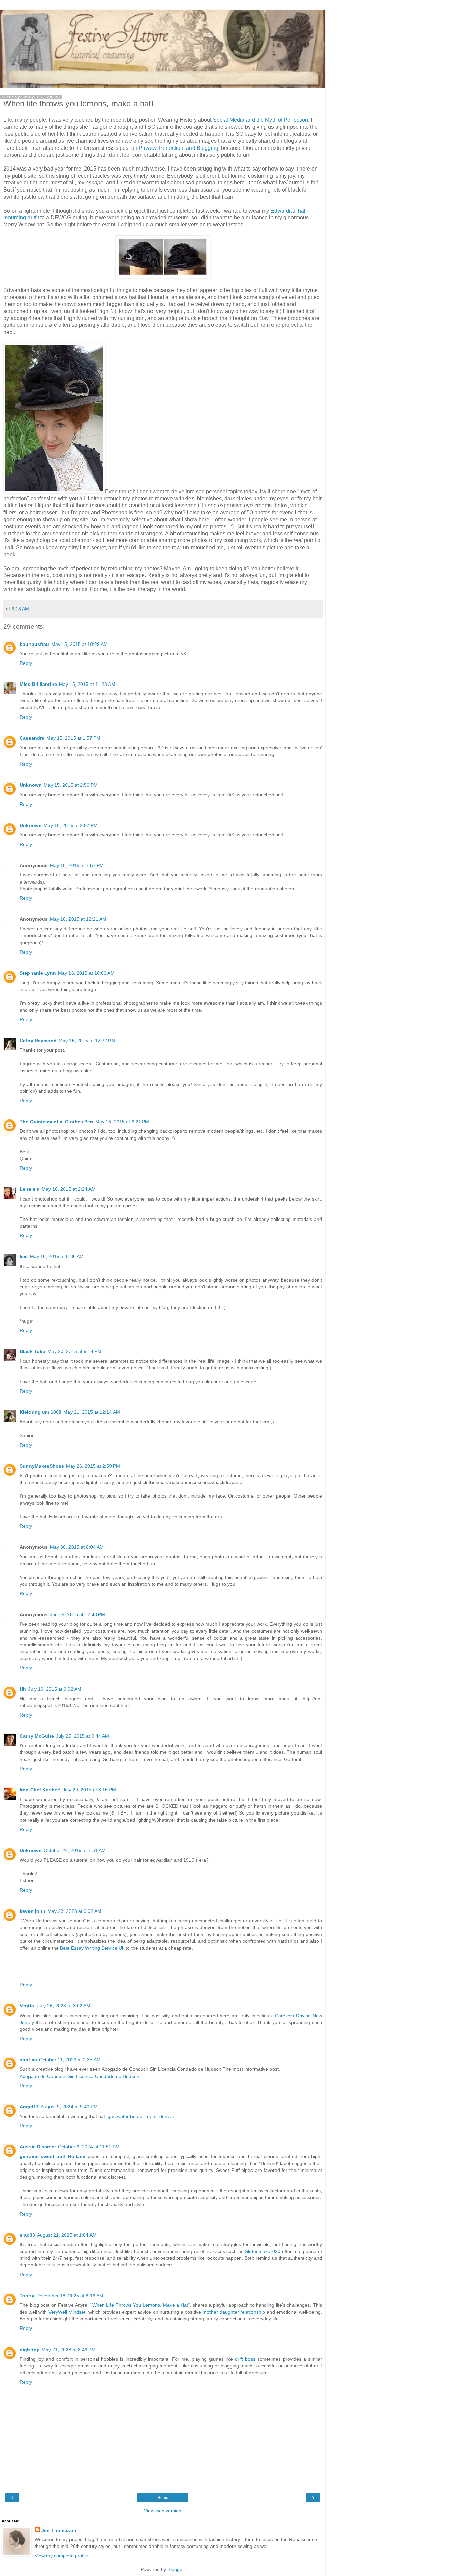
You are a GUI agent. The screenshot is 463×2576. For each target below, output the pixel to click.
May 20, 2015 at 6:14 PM (74, 1351)
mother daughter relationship (234, 2312)
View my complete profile (61, 2556)
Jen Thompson (59, 2530)
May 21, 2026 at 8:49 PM (69, 2350)
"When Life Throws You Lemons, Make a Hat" (140, 2305)
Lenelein (30, 1189)
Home (163, 2498)
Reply (26, 663)
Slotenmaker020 (263, 2251)
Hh (23, 1689)
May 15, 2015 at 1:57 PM (73, 738)
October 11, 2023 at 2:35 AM (70, 2060)
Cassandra (32, 738)
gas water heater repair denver (141, 2116)
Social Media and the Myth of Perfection (260, 120)
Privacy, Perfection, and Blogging (178, 148)
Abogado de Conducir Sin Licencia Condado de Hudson (79, 2076)
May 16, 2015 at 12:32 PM (87, 1041)
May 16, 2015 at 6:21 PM (122, 1122)
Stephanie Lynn (38, 973)
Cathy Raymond (38, 1041)
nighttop (30, 2350)
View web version (163, 2511)
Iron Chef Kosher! (40, 1790)
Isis (24, 1256)
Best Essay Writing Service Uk (92, 1948)
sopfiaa (28, 2060)
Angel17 (29, 2107)
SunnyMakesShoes (42, 1466)
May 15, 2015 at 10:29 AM (79, 644)
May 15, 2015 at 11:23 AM (87, 684)
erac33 (27, 2235)
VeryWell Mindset (67, 2312)
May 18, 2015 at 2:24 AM (69, 1189)
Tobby (27, 2296)
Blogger (176, 2569)
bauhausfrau (34, 644)
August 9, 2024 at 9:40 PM (69, 2107)
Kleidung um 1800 (41, 1412)
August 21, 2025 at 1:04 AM (67, 2235)
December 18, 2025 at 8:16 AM (70, 2296)
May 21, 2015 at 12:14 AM (92, 1412)
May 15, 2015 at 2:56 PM (71, 785)
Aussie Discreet (38, 2147)
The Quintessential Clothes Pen (56, 1122)
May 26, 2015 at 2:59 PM (93, 1466)
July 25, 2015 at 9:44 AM (83, 1736)
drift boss (245, 2359)
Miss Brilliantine (38, 684)
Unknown (31, 785)
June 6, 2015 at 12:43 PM (77, 1614)
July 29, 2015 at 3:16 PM (89, 1790)
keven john (33, 1911)
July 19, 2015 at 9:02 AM (55, 1689)
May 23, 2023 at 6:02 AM (74, 1911)
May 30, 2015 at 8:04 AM (77, 1547)
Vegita (27, 2006)
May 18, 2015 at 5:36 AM (57, 1256)
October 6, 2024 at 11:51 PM (89, 2147)
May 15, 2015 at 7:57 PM (77, 865)
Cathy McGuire (37, 1736)
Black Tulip (33, 1351)
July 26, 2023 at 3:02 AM (64, 2006)
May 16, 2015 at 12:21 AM (78, 919)
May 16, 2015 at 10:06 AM (86, 973)
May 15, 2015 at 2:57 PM (71, 825)
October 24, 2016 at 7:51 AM (75, 1850)
